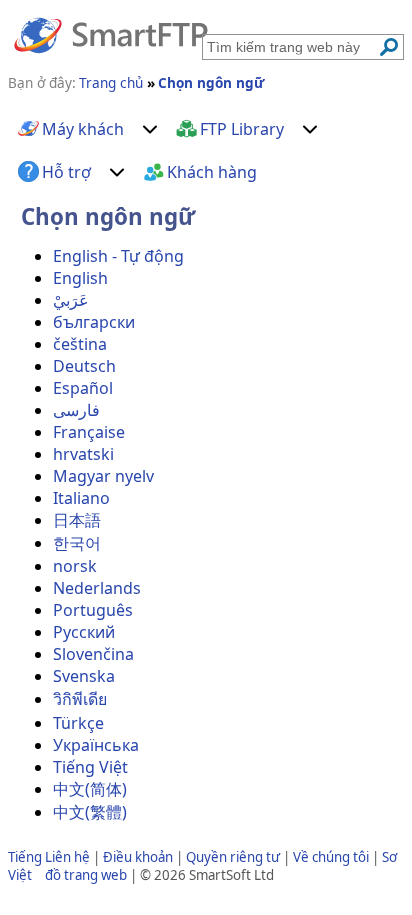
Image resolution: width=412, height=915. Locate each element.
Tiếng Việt (90, 767)
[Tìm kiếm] (389, 47)
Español (83, 388)
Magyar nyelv (103, 476)
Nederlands (97, 588)
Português (93, 610)
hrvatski (83, 454)
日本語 (77, 520)
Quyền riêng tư (233, 857)
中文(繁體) (90, 812)
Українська (96, 745)
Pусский (84, 632)
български (94, 322)
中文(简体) (90, 789)
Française (89, 432)
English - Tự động (118, 256)
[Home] (111, 34)
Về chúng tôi (331, 857)
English (80, 278)
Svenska (84, 676)
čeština (80, 344)
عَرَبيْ (71, 300)
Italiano (81, 498)
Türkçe (78, 723)
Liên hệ (67, 857)
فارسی (76, 410)
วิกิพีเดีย (80, 699)
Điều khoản (138, 857)
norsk (75, 566)
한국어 (77, 543)
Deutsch (84, 366)
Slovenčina (93, 654)
